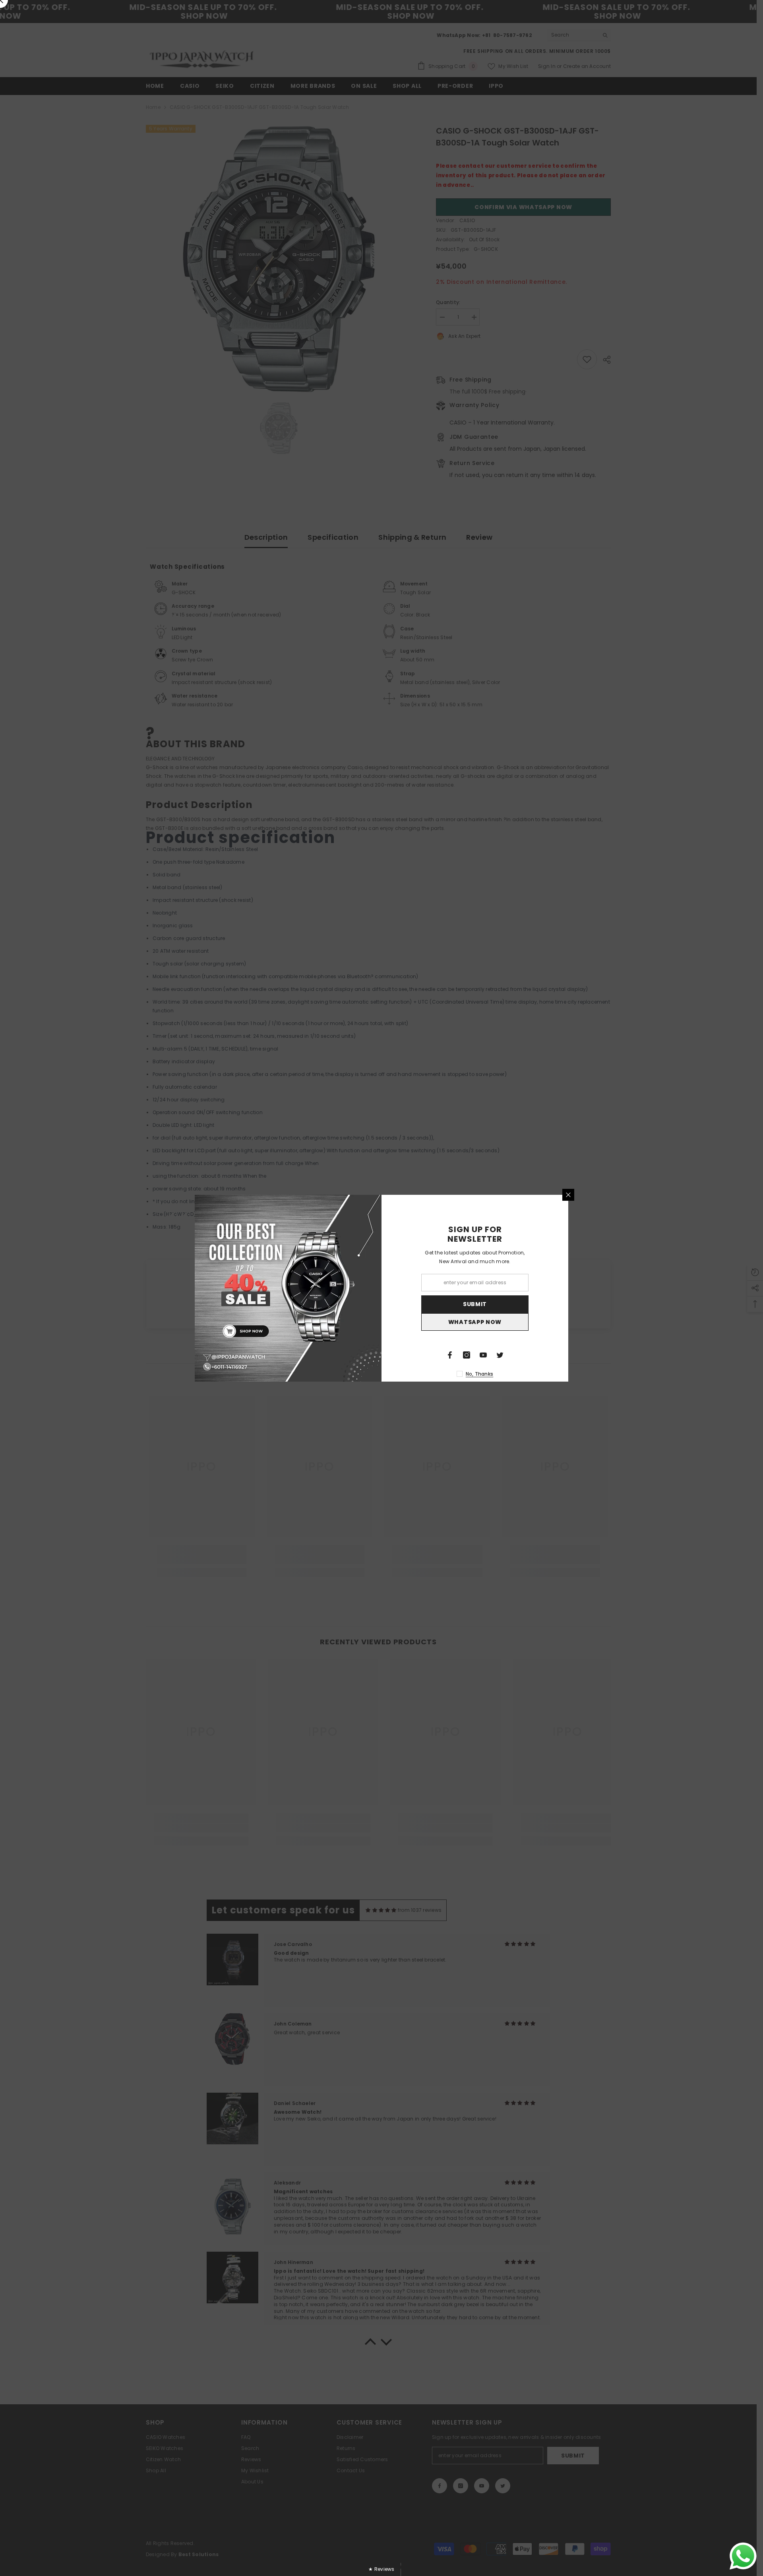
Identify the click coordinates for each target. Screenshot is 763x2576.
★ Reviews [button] (381, 2569)
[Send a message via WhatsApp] (743, 2556)
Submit (475, 1304)
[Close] (568, 1195)
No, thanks (479, 1374)
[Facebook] (450, 1355)
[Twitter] (500, 1355)
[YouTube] (483, 1355)
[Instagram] (467, 1355)
